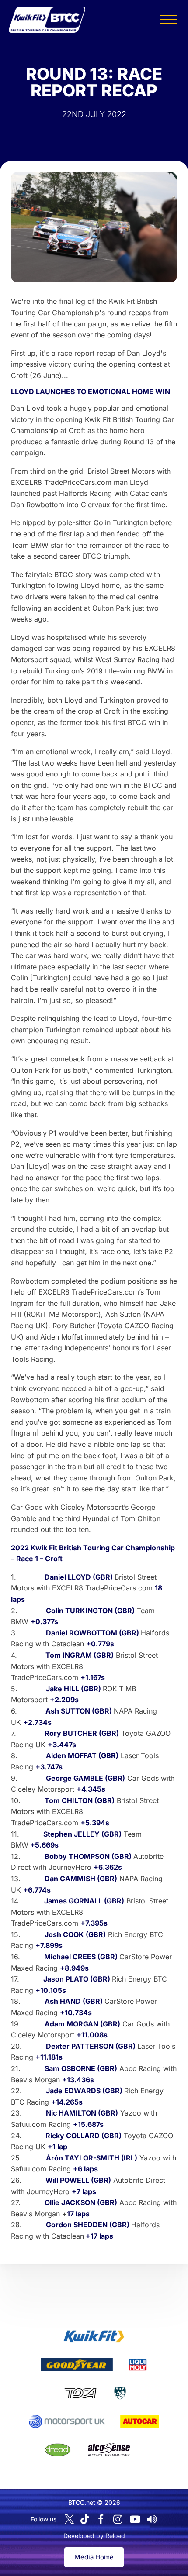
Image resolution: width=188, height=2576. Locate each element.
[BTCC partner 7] (140, 2421)
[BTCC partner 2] (77, 2365)
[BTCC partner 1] (94, 2336)
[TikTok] (85, 2519)
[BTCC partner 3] (138, 2365)
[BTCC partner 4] (80, 2393)
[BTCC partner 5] (120, 2393)
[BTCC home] (47, 20)
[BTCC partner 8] (58, 2450)
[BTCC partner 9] (109, 2450)
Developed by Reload (94, 2536)
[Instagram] (118, 2519)
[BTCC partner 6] (67, 2421)
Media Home (94, 2557)
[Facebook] (101, 2519)
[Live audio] (152, 2519)
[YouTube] (135, 2519)
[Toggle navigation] (169, 20)
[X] (69, 2519)
